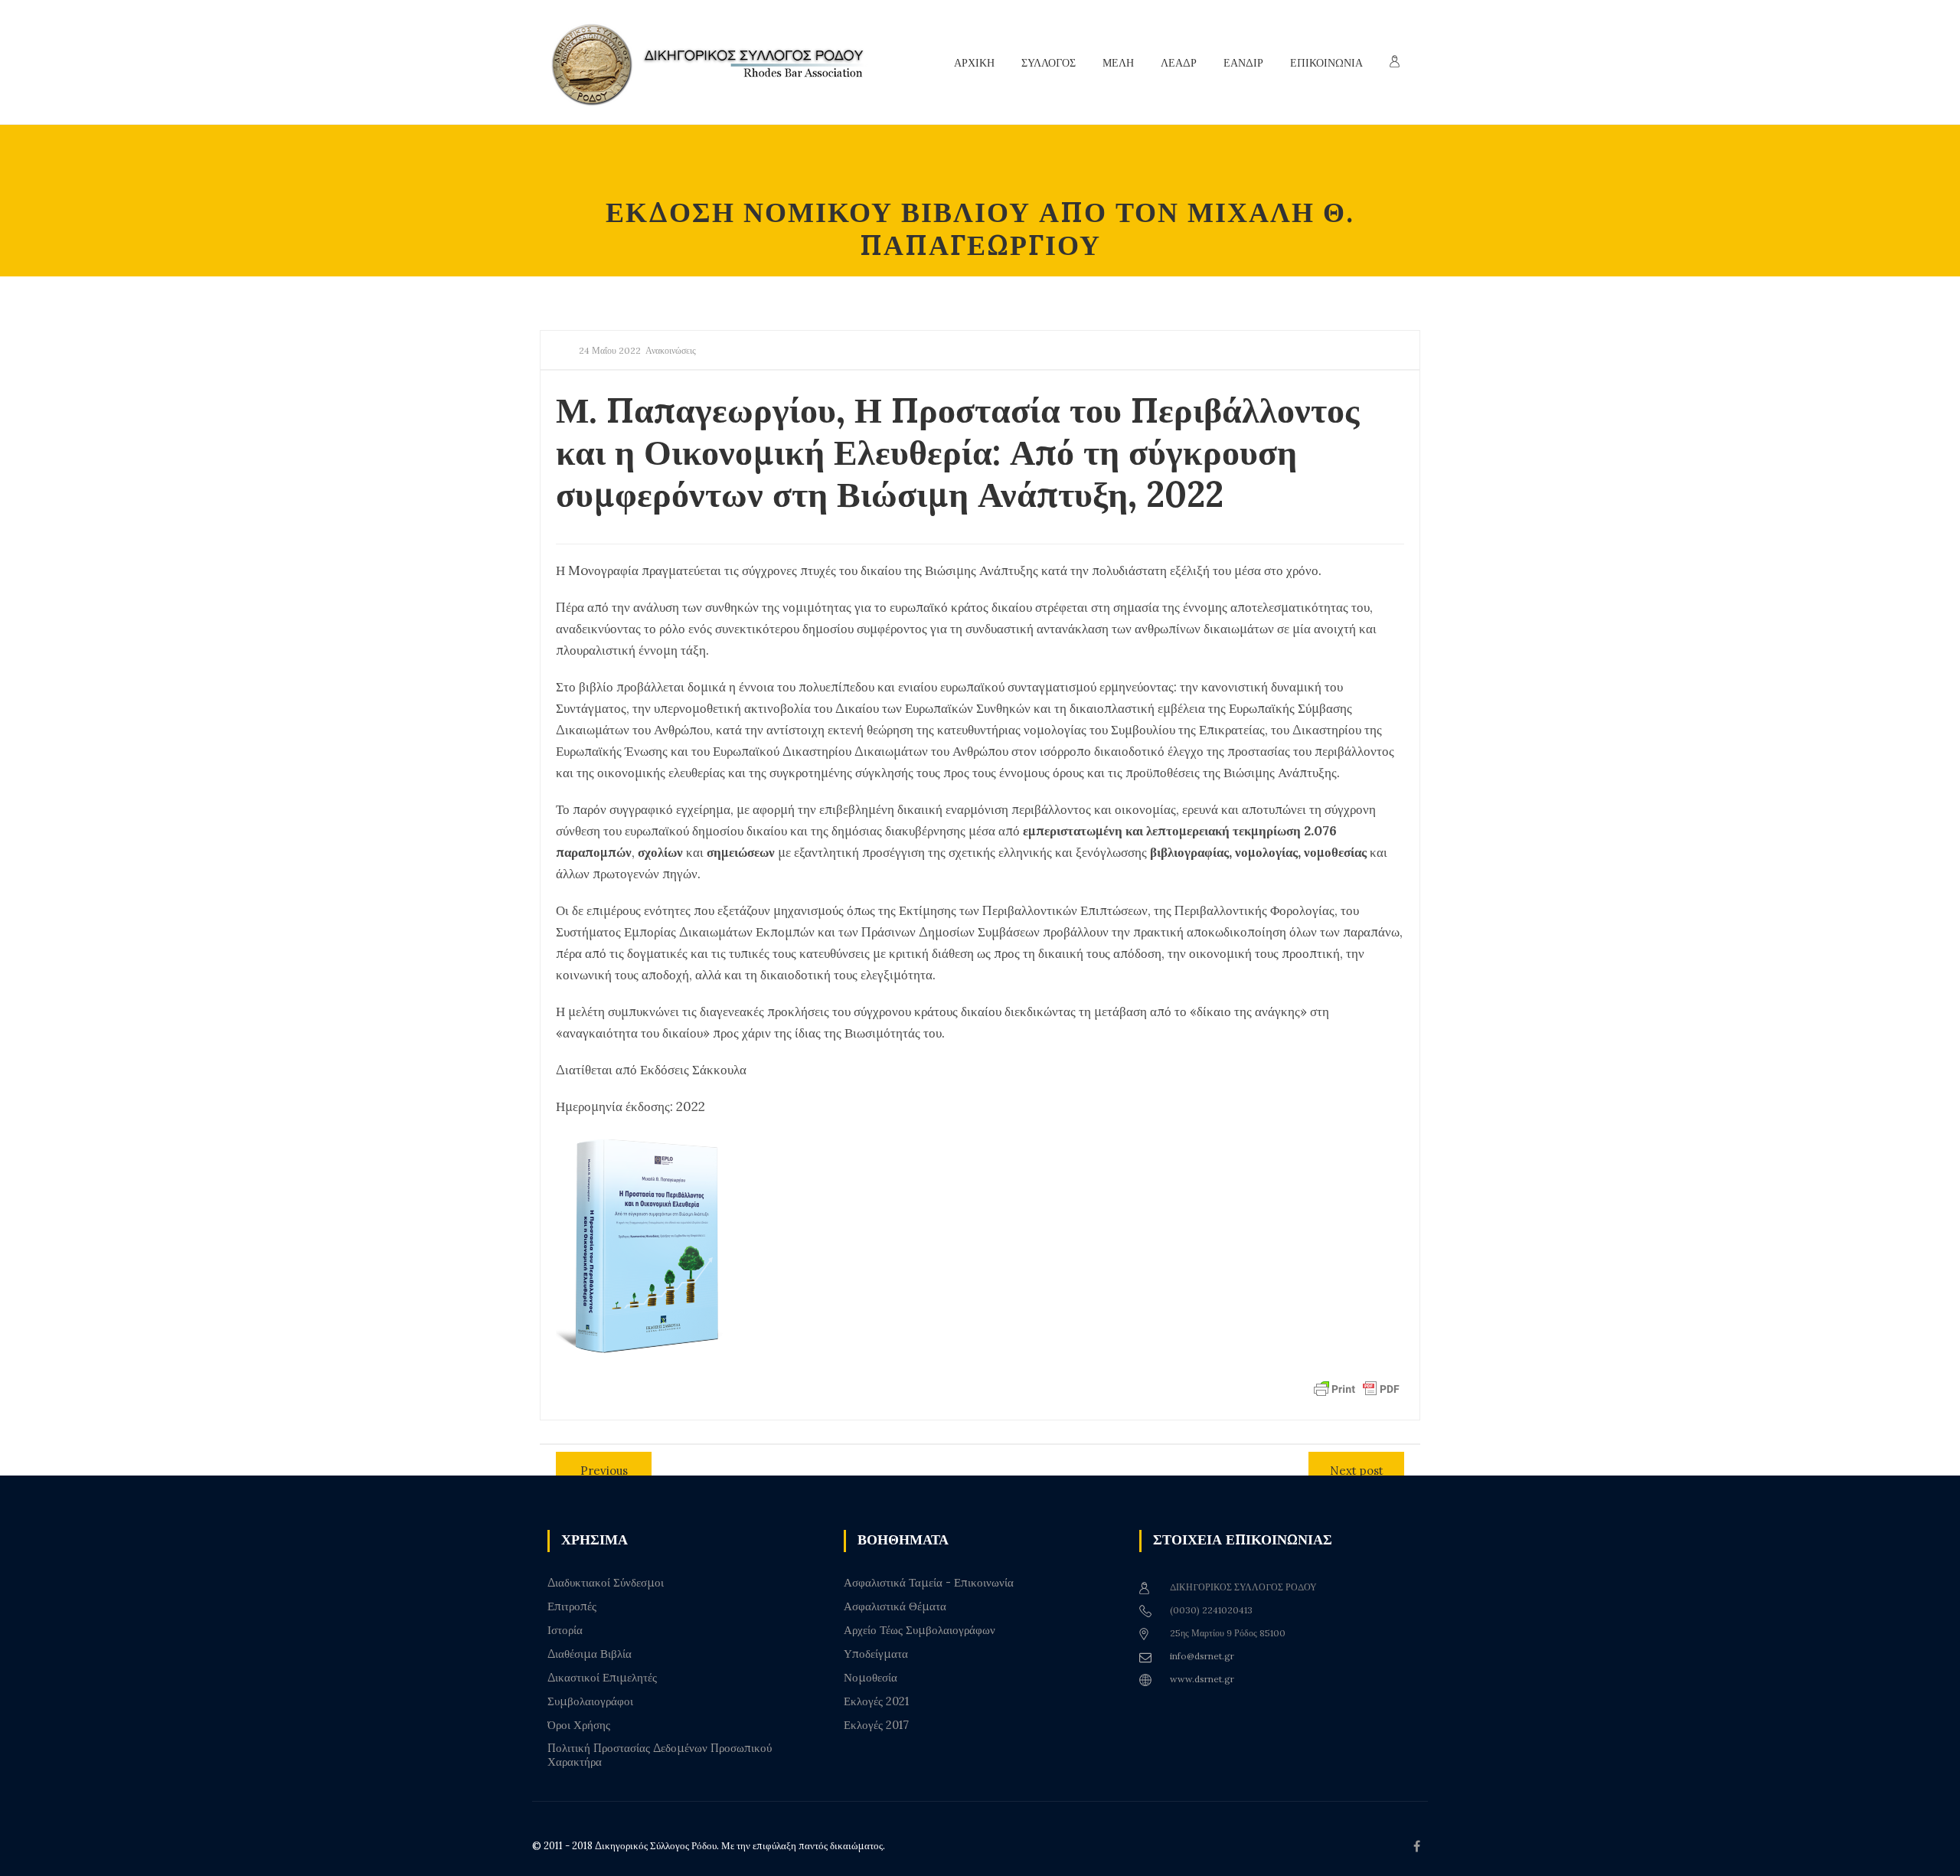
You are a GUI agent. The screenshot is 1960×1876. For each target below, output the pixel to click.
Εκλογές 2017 (876, 1725)
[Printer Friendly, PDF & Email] (1357, 1387)
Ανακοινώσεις (671, 350)
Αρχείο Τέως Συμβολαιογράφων (920, 1630)
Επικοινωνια (1326, 63)
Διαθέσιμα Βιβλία (590, 1654)
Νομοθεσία (871, 1678)
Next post (1357, 1471)
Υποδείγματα (876, 1654)
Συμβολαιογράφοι (590, 1701)
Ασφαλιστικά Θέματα (895, 1606)
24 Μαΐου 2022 (610, 350)
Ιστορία (565, 1630)
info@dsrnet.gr (1202, 1656)
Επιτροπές (572, 1606)
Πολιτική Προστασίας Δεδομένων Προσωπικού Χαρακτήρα (660, 1755)
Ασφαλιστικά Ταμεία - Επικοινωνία (929, 1583)
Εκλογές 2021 (876, 1701)
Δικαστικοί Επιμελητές (602, 1678)
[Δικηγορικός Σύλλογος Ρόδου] (716, 62)
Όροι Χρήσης (579, 1725)
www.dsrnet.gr (1202, 1679)
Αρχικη (974, 63)
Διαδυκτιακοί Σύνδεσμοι (606, 1583)
